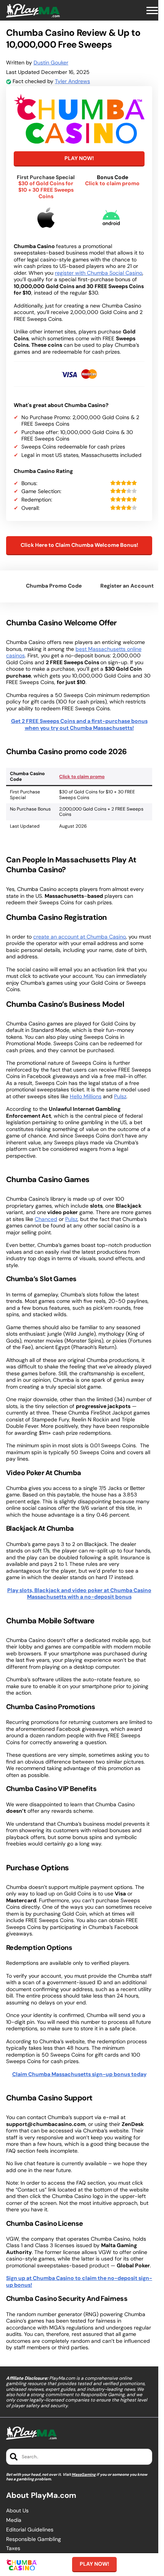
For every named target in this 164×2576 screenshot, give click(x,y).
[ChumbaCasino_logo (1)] (79, 118)
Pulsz (120, 1096)
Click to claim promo (82, 777)
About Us (17, 2511)
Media (14, 2520)
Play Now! (94, 2564)
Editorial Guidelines (30, 2530)
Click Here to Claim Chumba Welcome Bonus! (79, 545)
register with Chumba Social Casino (99, 273)
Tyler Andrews (72, 81)
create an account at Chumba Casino (80, 937)
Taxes (13, 2548)
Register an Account (127, 586)
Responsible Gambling (34, 2539)
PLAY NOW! (79, 158)
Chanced (46, 1219)
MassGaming (84, 2474)
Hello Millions (86, 1096)
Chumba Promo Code (54, 586)
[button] (152, 11)
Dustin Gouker (51, 62)
